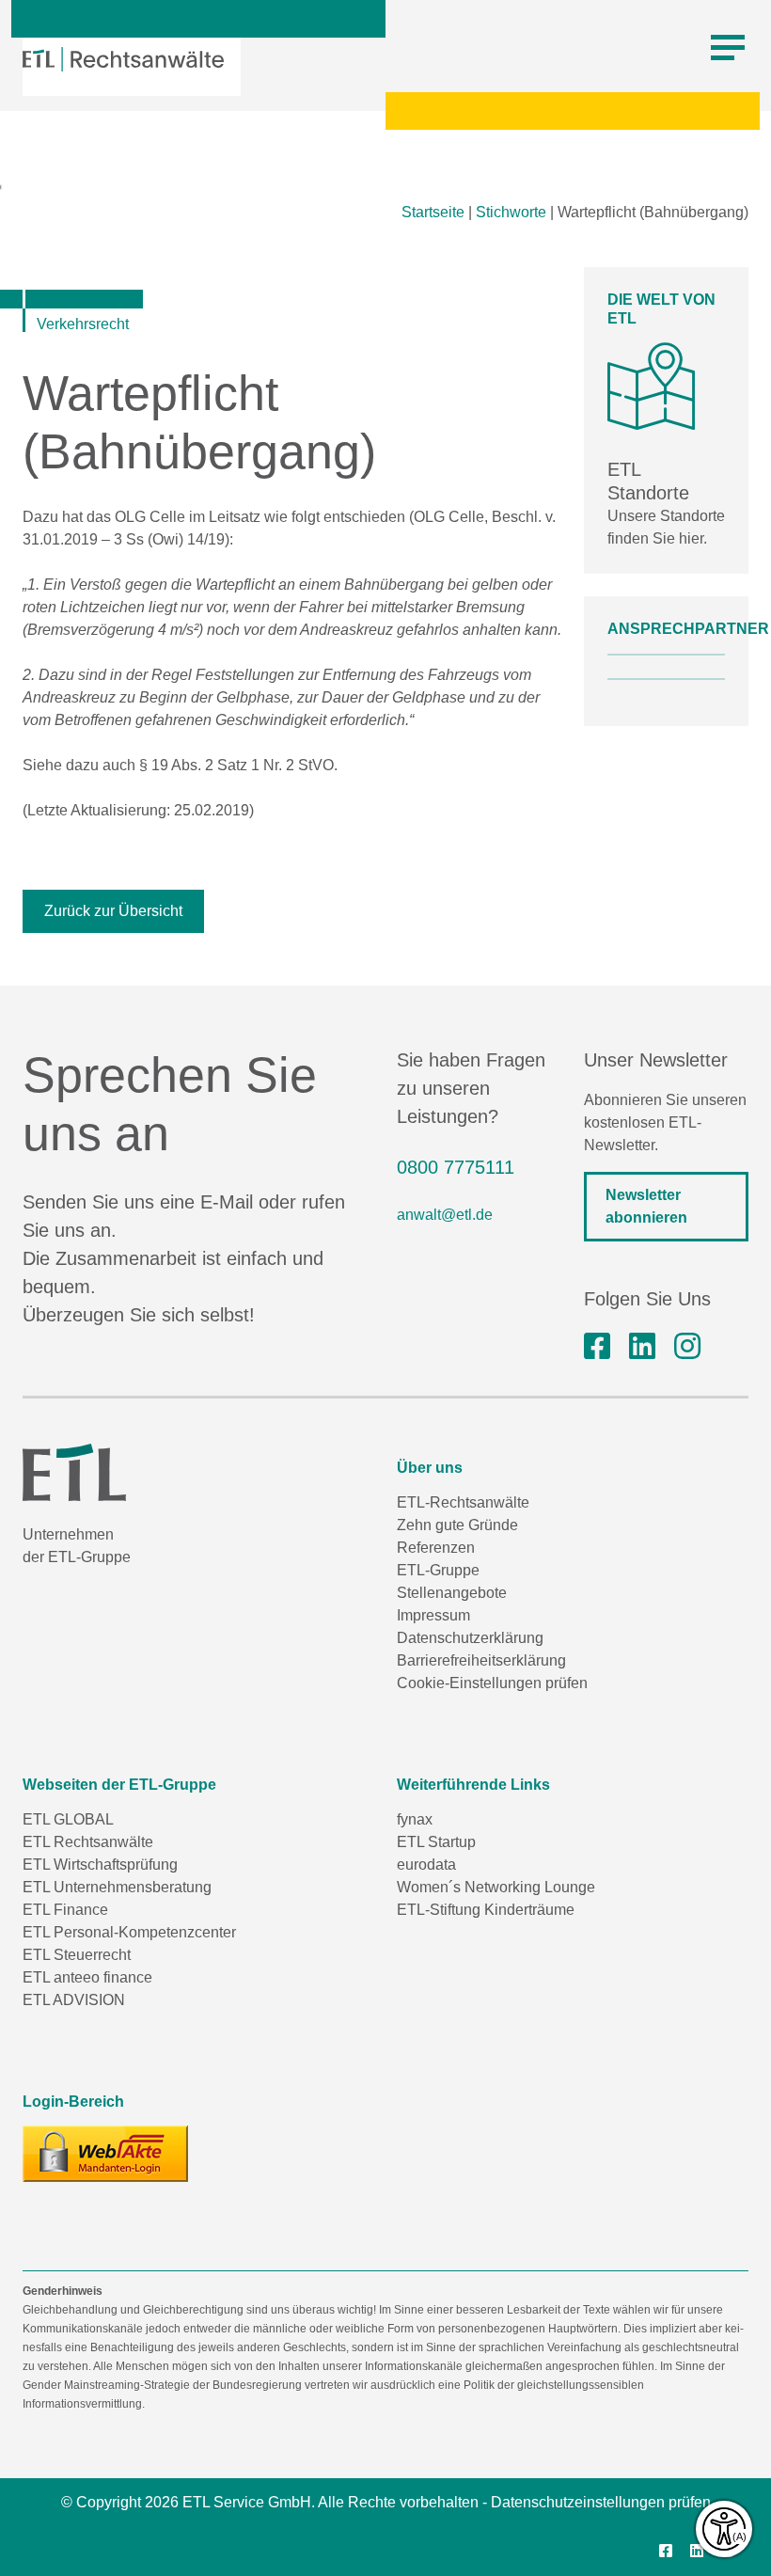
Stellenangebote (452, 1593)
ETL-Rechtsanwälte (463, 1502)
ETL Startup (436, 1842)
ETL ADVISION (74, 2000)
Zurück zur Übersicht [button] (113, 911)
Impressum (433, 1615)
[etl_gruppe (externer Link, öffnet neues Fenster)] (687, 1347)
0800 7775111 (456, 1167)
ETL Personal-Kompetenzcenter (129, 1932)
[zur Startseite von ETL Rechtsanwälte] (123, 59)
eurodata (426, 1865)
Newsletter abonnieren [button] (646, 1206)
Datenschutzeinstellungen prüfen (601, 2502)
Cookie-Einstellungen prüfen (492, 1683)
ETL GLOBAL (68, 1819)
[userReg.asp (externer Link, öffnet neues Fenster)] (105, 2154)
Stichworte (511, 212)
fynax (415, 1819)
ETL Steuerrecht (77, 1955)
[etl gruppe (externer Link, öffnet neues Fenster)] (642, 1347)
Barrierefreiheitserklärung (481, 1660)
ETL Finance (65, 1910)
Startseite (433, 212)
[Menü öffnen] (728, 48)
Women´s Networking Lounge (496, 1887)
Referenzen (436, 1548)
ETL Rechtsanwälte (88, 1842)
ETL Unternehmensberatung (117, 1887)
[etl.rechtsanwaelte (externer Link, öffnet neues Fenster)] (597, 1347)
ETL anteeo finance (87, 1977)
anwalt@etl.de (445, 1215)
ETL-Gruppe (438, 1570)
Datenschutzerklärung (470, 1638)
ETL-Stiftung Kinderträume (486, 1910)
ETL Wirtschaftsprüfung (100, 1865)
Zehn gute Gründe (457, 1525)
